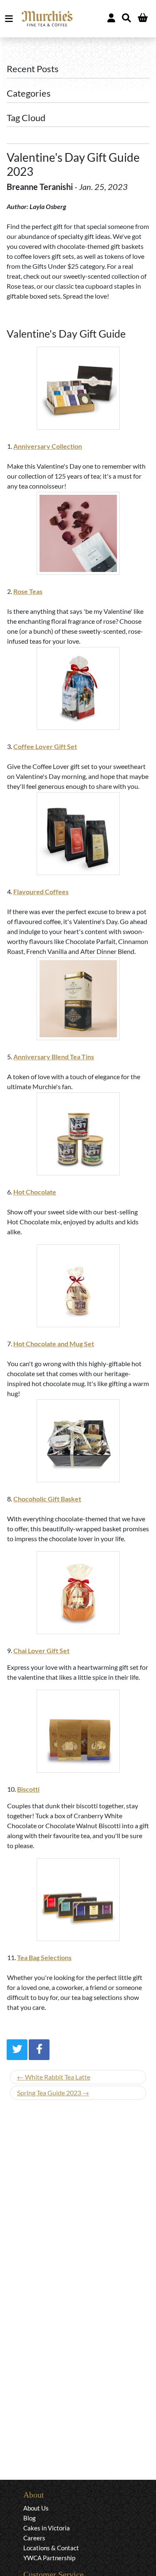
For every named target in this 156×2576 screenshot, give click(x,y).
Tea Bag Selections (44, 1957)
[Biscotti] (78, 1731)
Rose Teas (28, 591)
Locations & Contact (51, 2548)
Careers (34, 2538)
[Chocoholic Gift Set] (78, 1441)
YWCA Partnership (49, 2558)
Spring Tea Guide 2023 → (53, 2093)
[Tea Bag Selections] (78, 1900)
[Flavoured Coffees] (78, 834)
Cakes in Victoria (47, 2528)
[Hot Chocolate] (78, 1134)
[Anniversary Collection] (78, 388)
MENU (11, 19)
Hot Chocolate (35, 1192)
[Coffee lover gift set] (78, 688)
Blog (30, 2518)
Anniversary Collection (48, 446)
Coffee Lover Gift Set (45, 746)
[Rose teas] (78, 533)
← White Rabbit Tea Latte (54, 2077)
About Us (36, 2508)
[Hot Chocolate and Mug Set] (78, 1286)
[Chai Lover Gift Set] (78, 1593)
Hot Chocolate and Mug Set (54, 1344)
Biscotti (28, 1789)
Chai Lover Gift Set (41, 1650)
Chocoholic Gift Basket (47, 1499)
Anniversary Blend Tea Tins (54, 1057)
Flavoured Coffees (41, 892)
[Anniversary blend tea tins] (78, 999)
